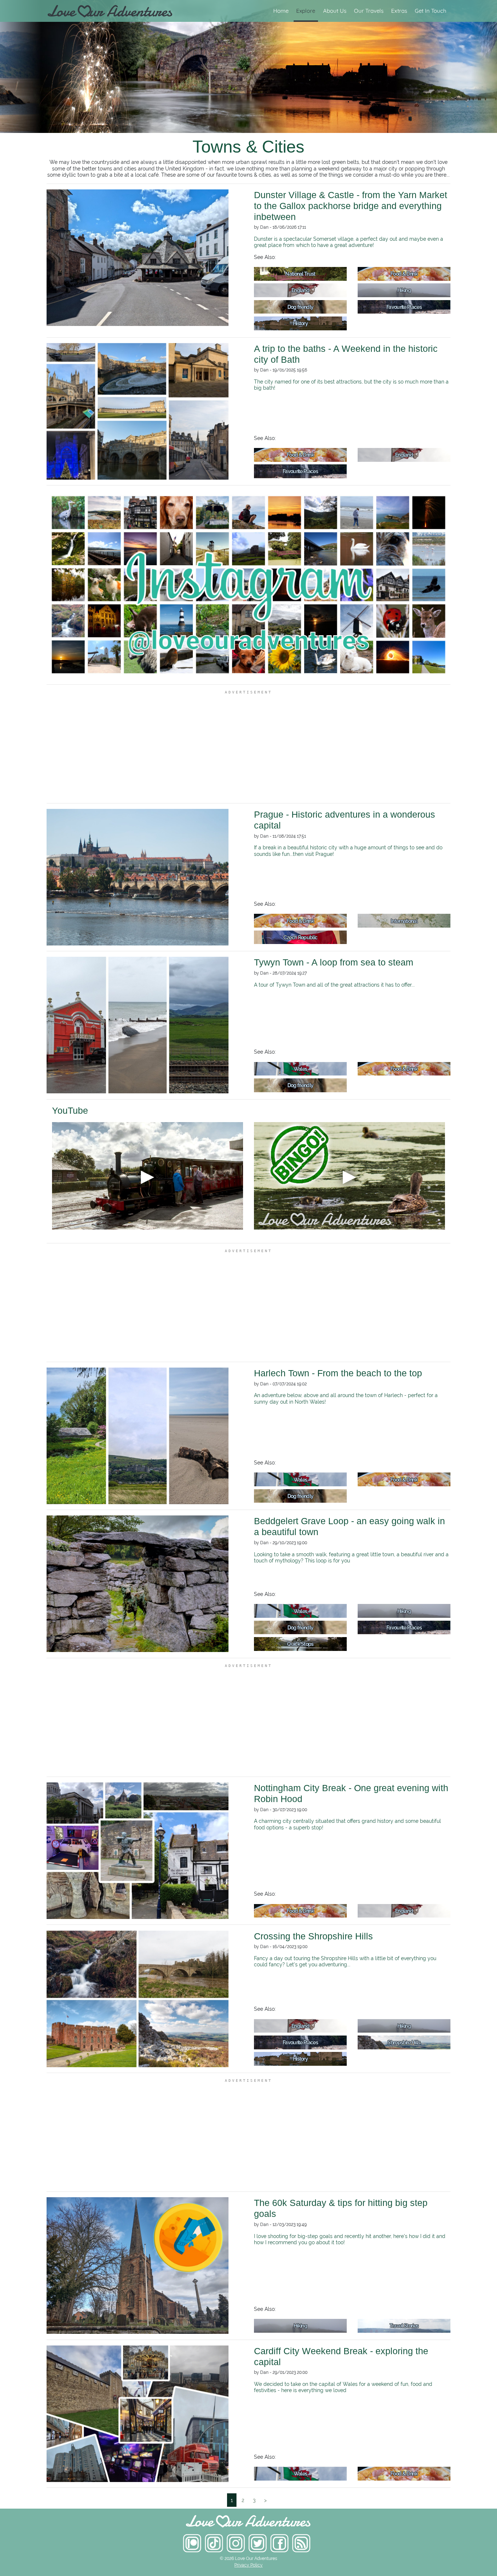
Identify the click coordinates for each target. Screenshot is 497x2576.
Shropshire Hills (404, 2042)
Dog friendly (301, 307)
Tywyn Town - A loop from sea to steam (334, 962)
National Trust (300, 274)
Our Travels (369, 11)
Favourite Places (404, 307)
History (300, 323)
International (404, 921)
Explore (306, 11)
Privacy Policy (249, 2565)
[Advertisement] (249, 747)
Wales (301, 1069)
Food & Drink (404, 274)
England (300, 290)
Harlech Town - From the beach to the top (338, 1373)
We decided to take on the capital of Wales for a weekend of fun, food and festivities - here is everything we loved (343, 2387)
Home (281, 11)
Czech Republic (301, 937)
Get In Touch (431, 11)
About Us (335, 11)
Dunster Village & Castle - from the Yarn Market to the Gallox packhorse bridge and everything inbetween (351, 206)
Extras (399, 11)
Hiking (404, 290)
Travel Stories (404, 2326)
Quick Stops (300, 1644)
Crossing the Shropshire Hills (313, 1936)
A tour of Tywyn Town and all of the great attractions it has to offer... (334, 985)
